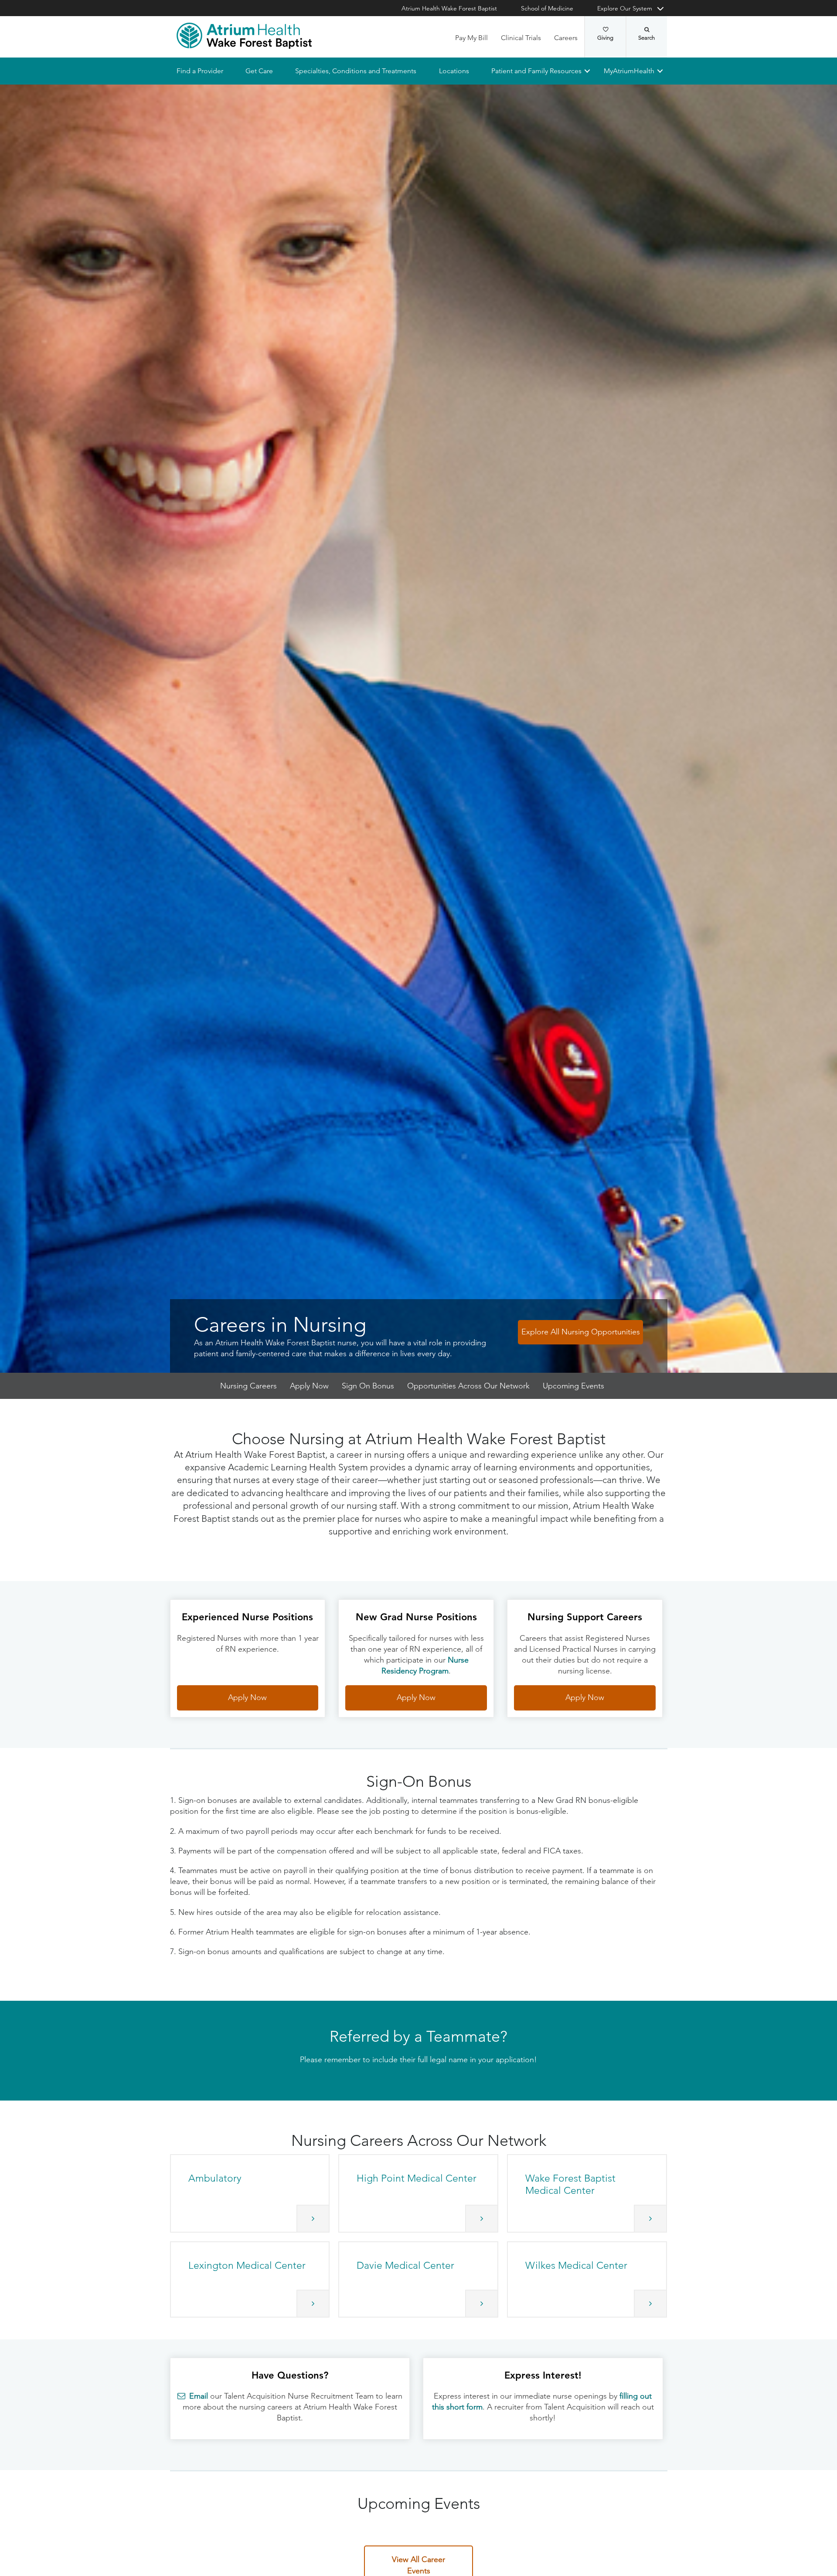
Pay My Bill (471, 38)
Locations (454, 71)
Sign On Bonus (368, 1386)
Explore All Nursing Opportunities (581, 1332)
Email (199, 2396)
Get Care (259, 71)
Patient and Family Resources (536, 71)
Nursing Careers (248, 1386)
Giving (605, 38)
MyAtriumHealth (629, 71)
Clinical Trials (521, 38)
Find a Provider (200, 71)
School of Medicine (547, 8)
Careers (566, 38)
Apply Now (309, 1386)
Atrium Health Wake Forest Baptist (449, 8)
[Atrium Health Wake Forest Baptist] (244, 36)
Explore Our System (625, 8)
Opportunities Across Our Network (468, 1386)
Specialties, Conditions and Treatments (356, 71)
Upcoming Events (573, 1386)
